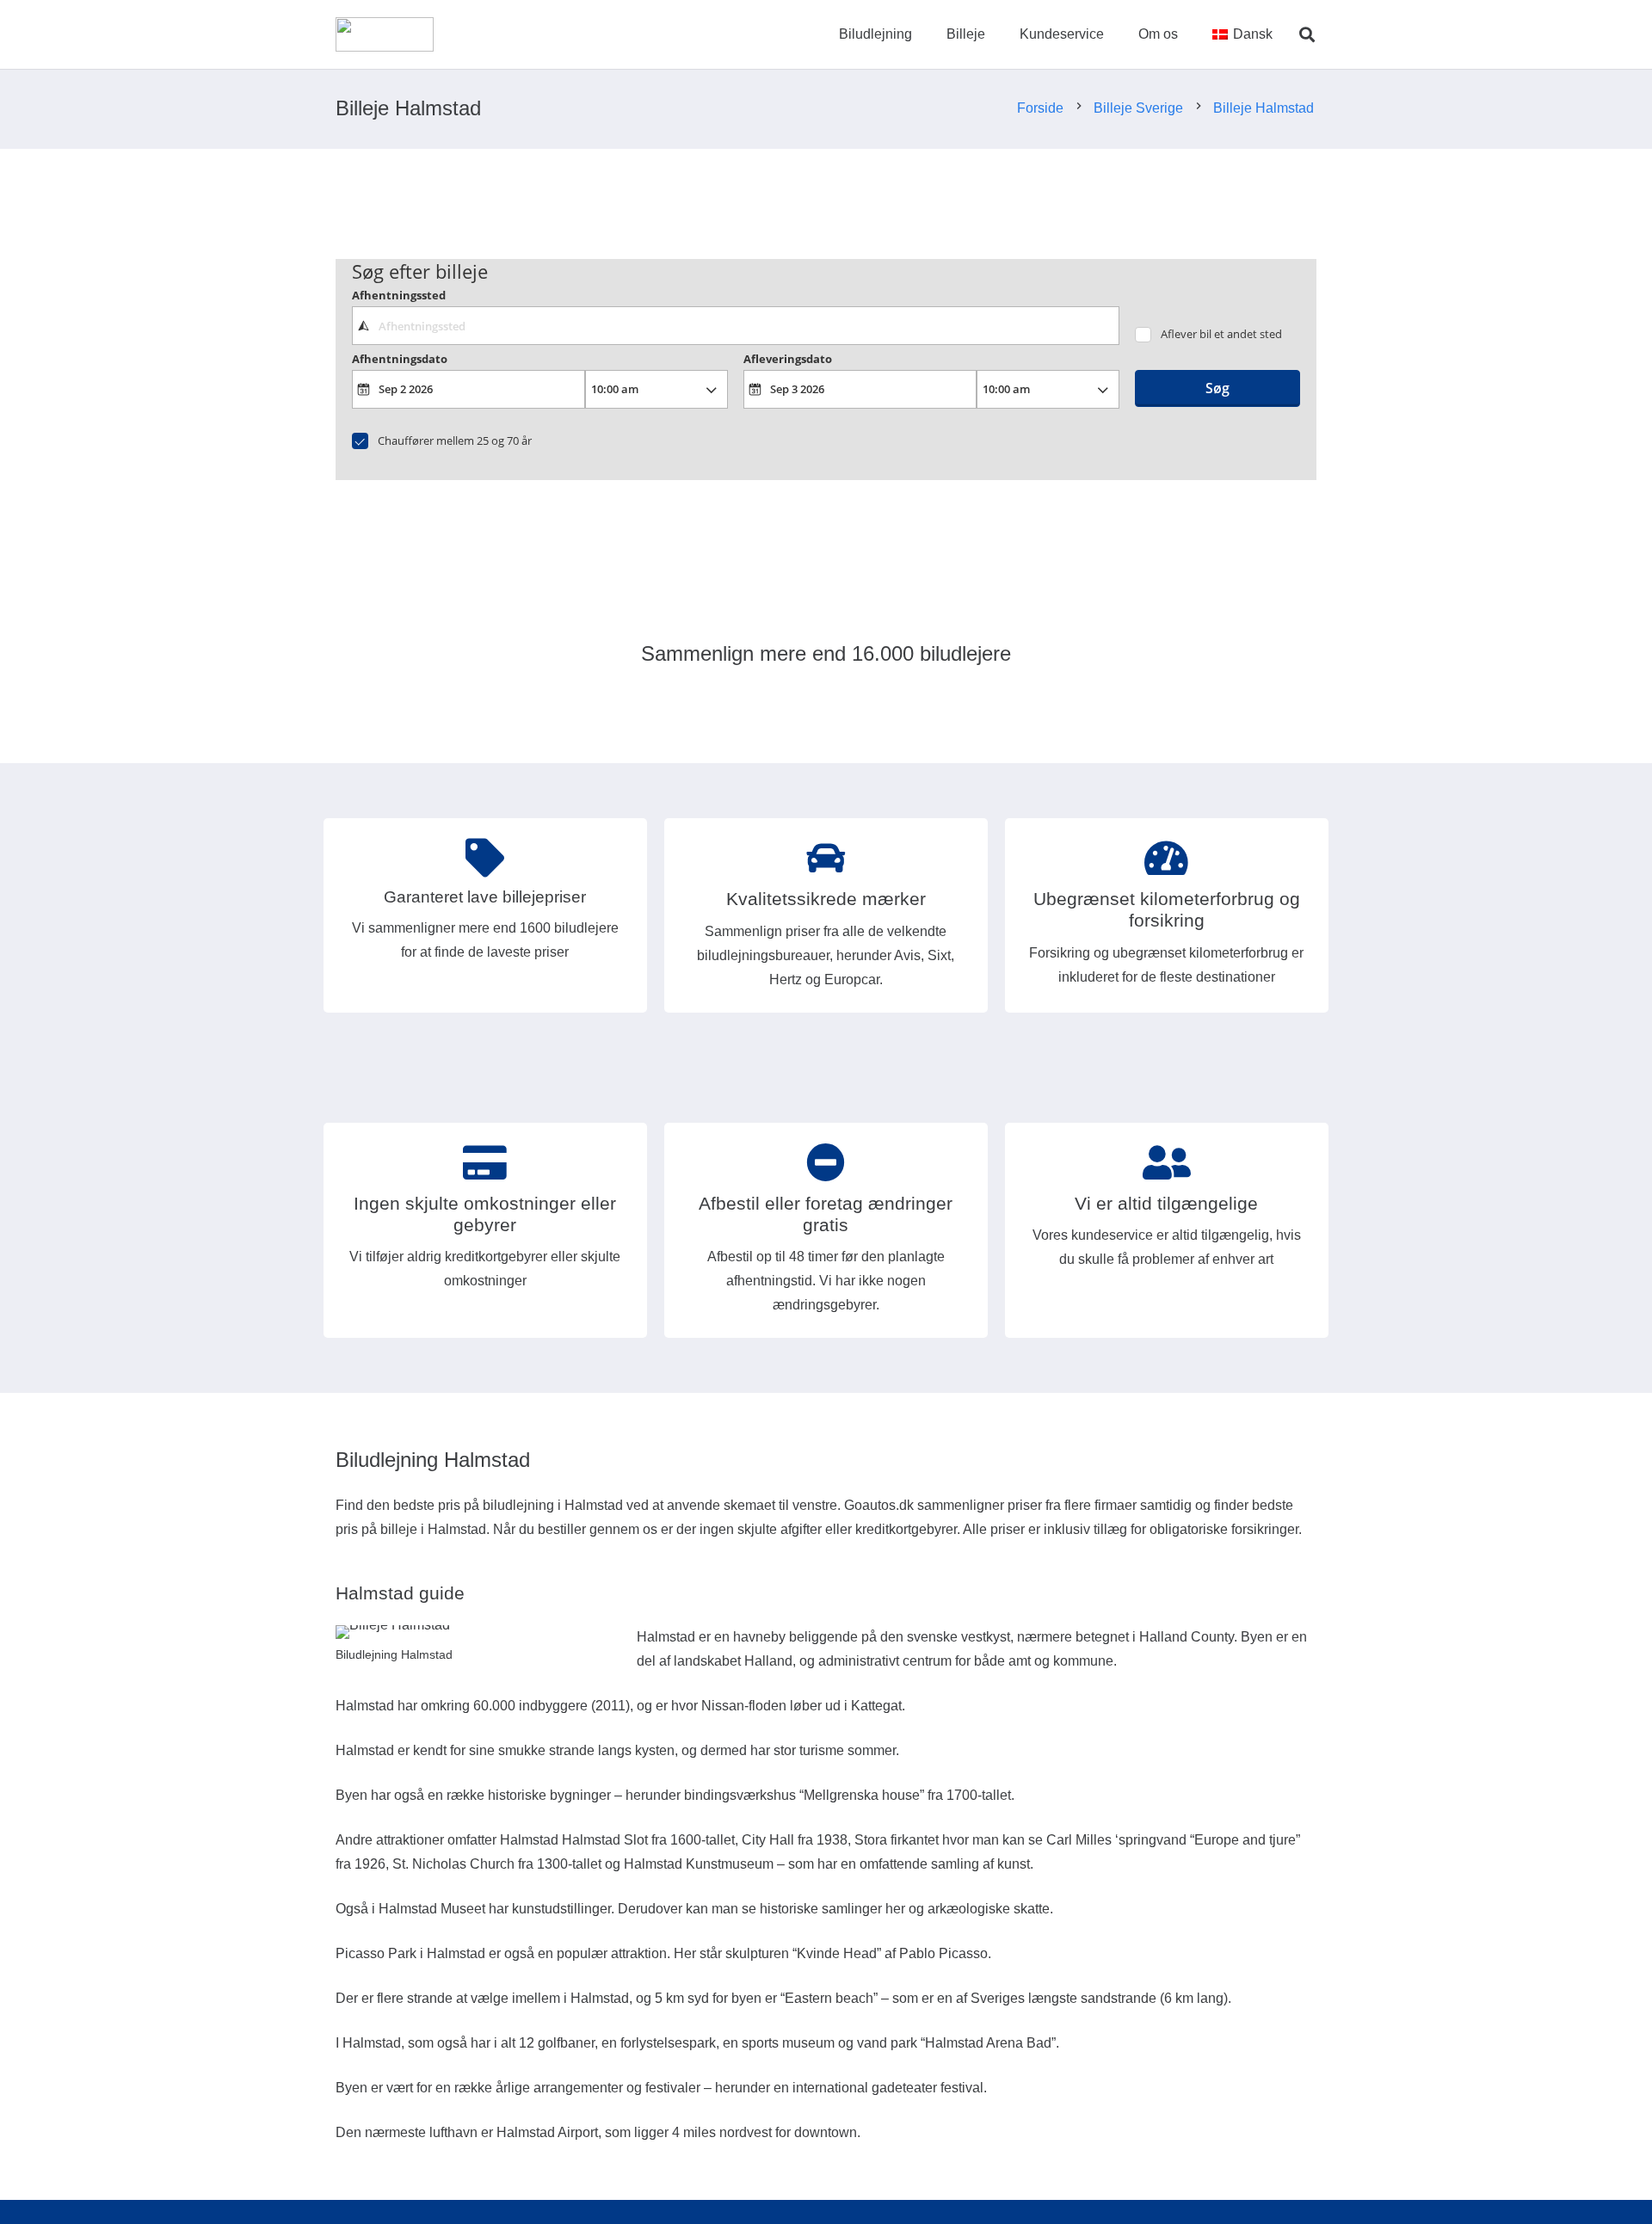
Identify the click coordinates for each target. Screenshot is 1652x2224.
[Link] (385, 34)
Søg (1217, 388)
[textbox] (735, 325)
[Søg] (1307, 35)
